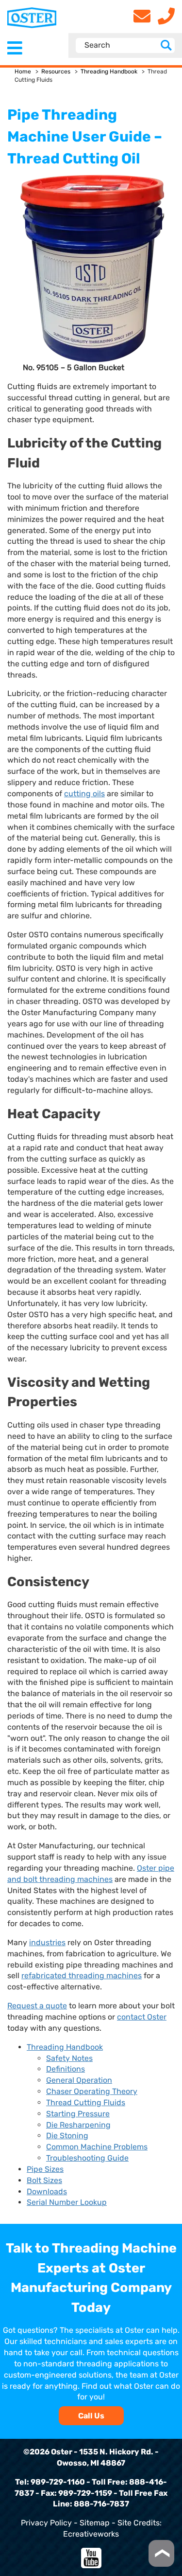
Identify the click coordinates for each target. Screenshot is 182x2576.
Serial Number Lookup (67, 2202)
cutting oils (84, 794)
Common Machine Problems (97, 2147)
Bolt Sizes (44, 2180)
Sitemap (95, 2523)
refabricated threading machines (82, 1976)
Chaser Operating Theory (92, 2091)
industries (47, 1942)
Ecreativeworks (91, 2534)
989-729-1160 (58, 2482)
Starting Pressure (78, 2114)
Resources (56, 72)
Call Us (91, 2416)
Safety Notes (69, 2058)
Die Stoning (67, 2136)
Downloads (47, 2191)
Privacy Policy (46, 2523)
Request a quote (37, 2006)
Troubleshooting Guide (87, 2158)
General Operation (79, 2080)
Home (23, 72)
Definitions (66, 2069)
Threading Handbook (109, 72)
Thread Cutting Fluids (86, 2102)
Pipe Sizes (45, 2169)
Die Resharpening (78, 2125)
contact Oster (142, 2017)
